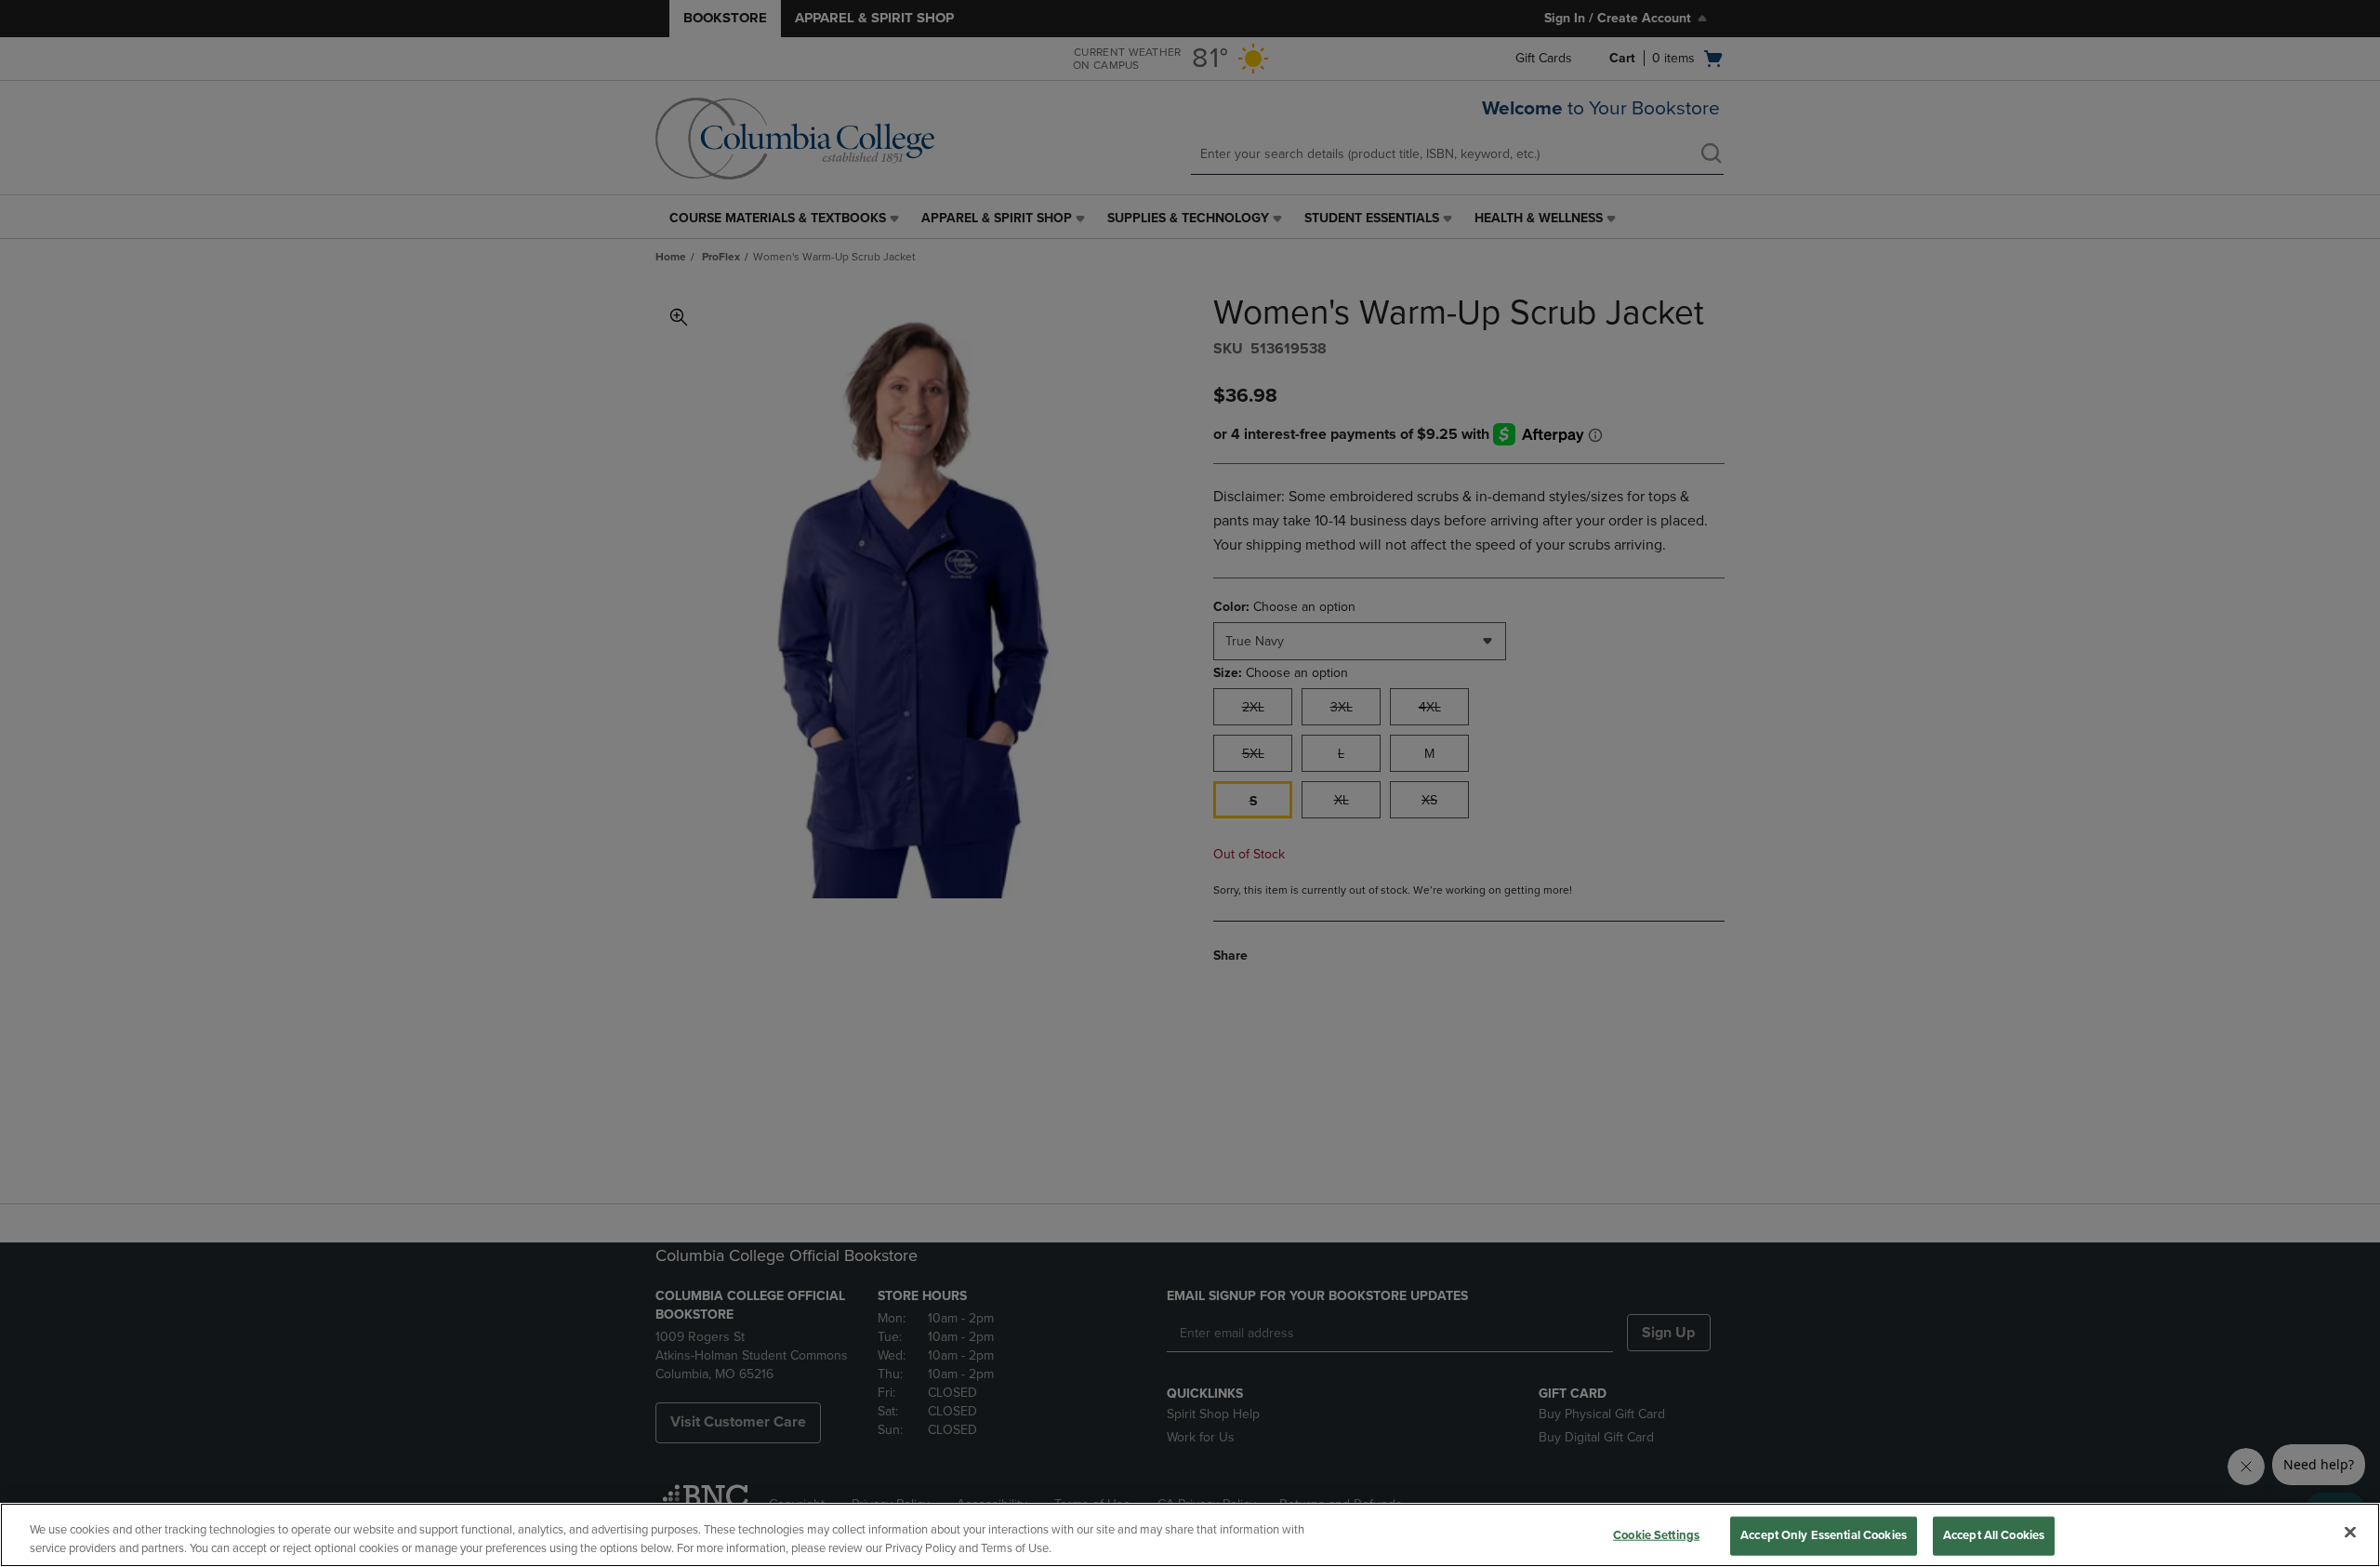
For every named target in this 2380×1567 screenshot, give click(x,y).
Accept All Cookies (1994, 1535)
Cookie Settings (1656, 1535)
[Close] (2350, 1533)
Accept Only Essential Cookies (1824, 1535)
